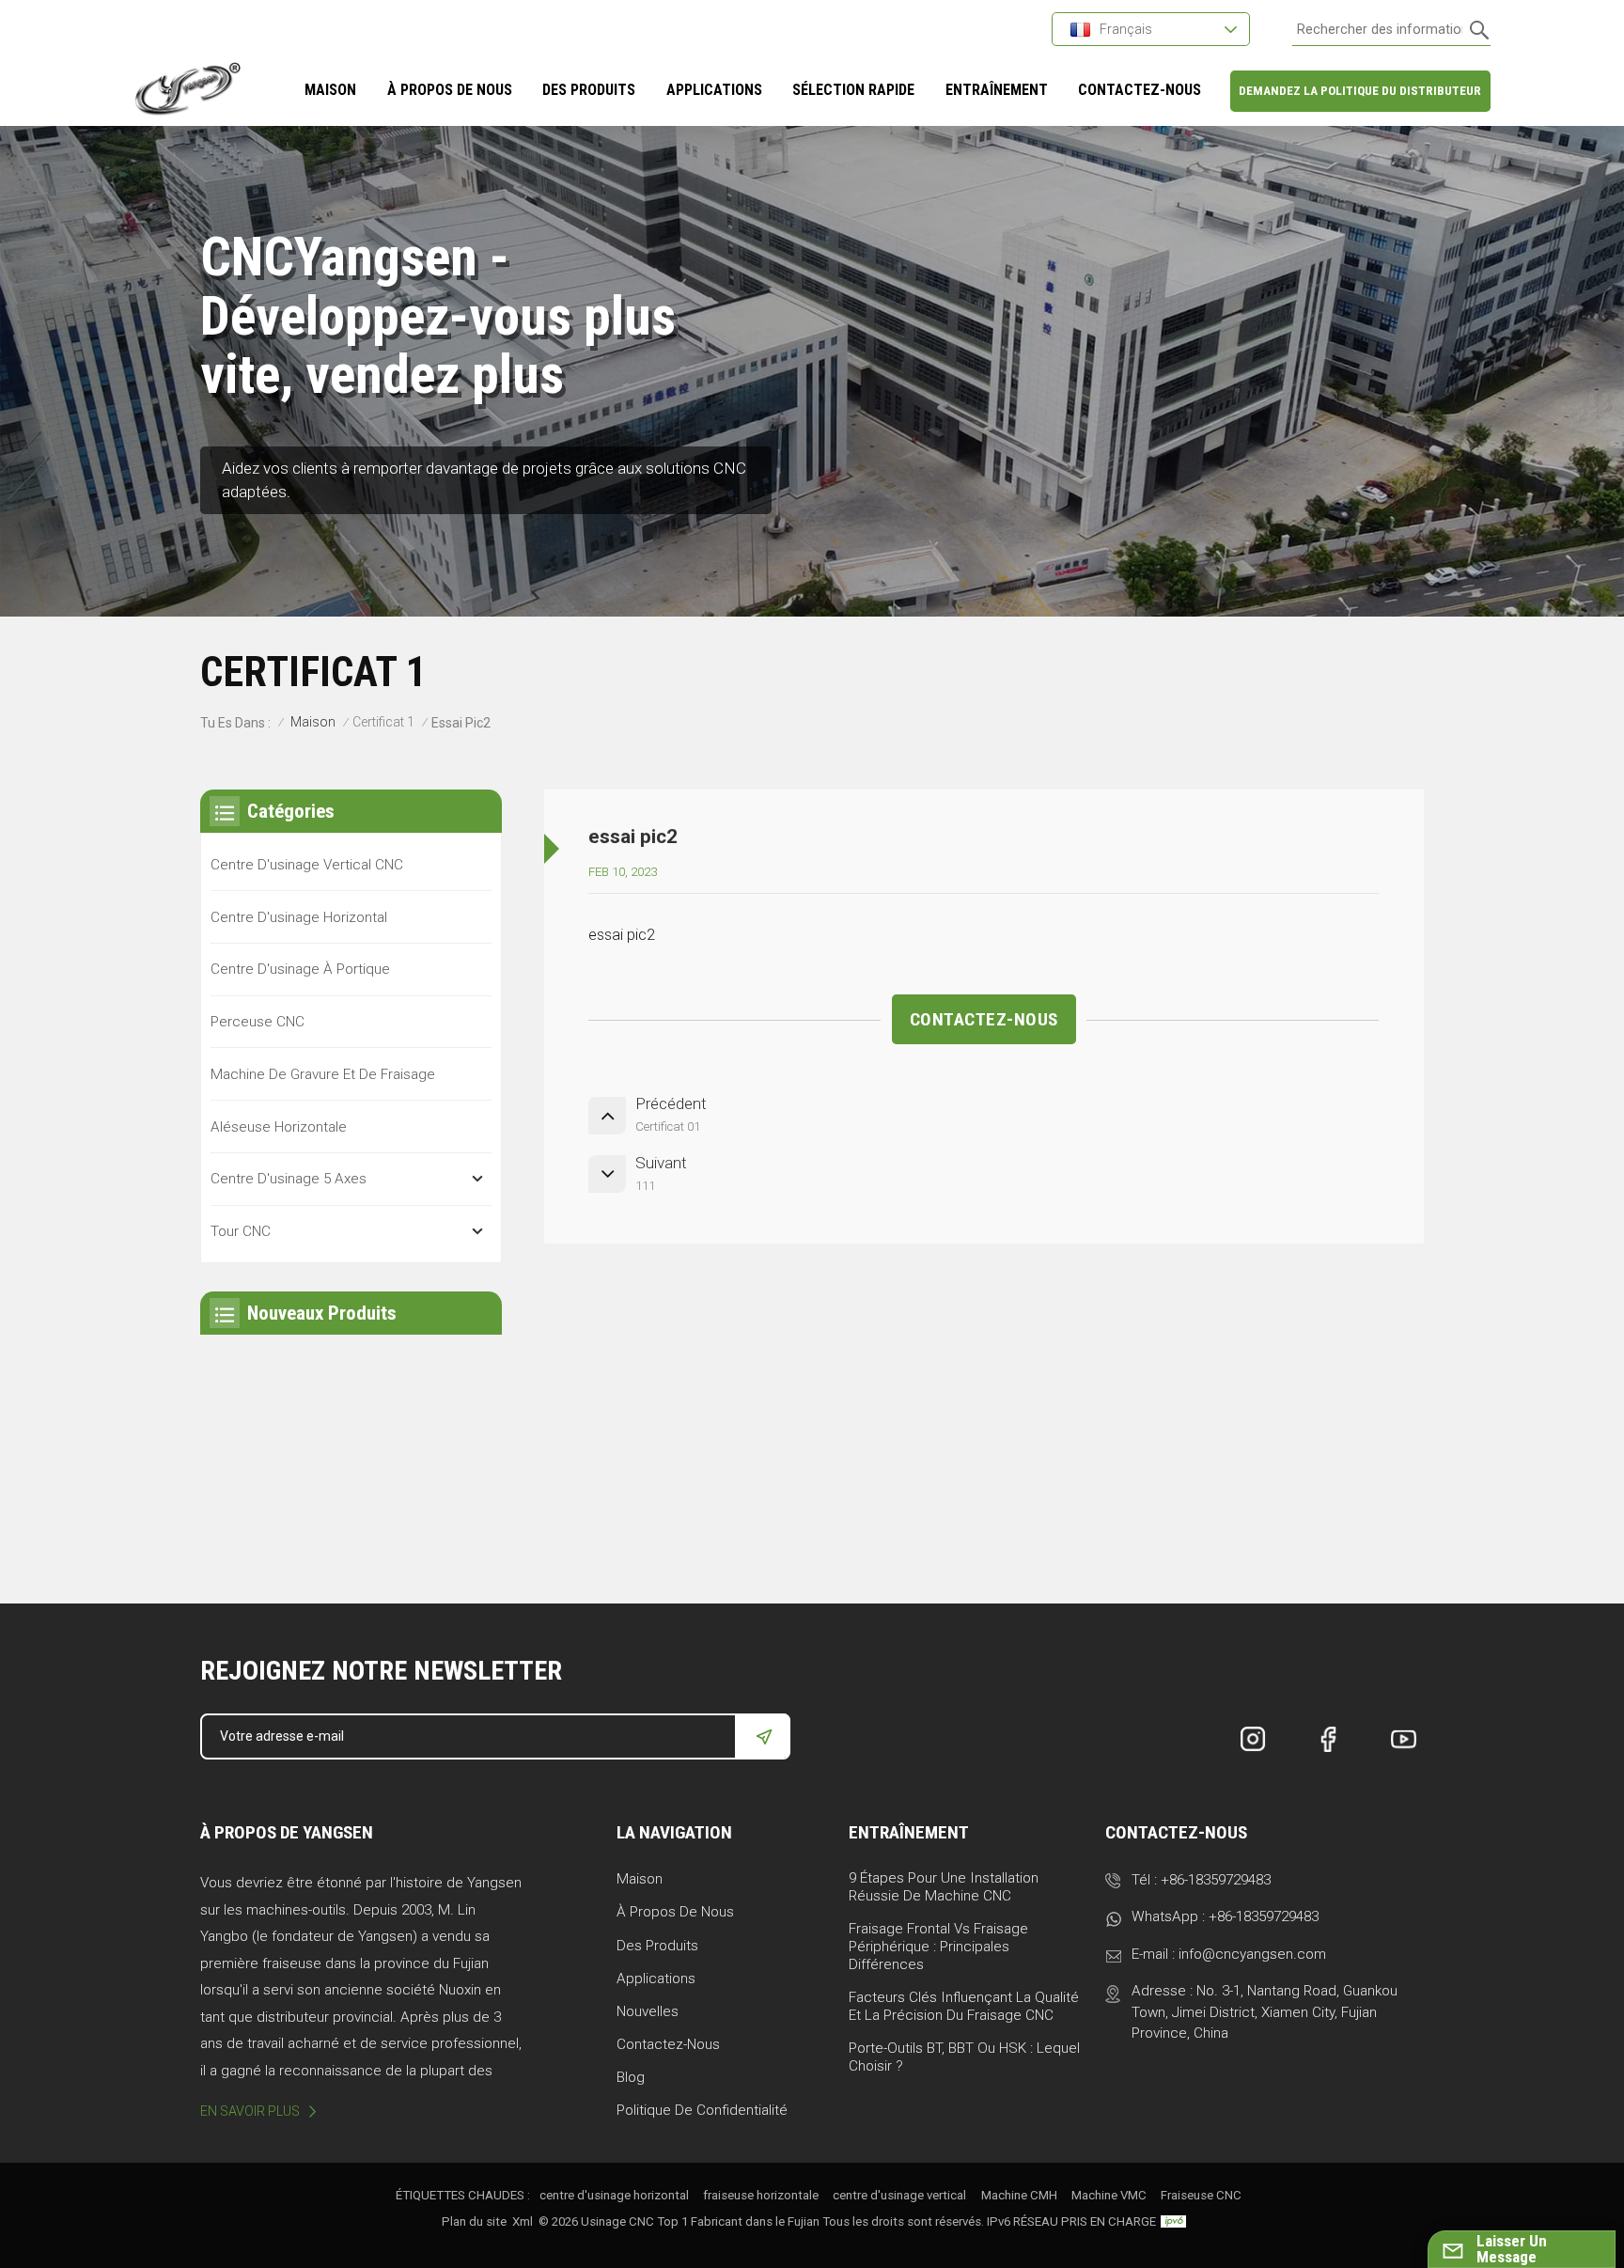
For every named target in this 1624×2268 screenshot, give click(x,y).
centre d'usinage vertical (899, 2195)
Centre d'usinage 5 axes (289, 1179)
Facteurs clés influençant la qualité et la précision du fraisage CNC (964, 2006)
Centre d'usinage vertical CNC (307, 865)
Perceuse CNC (258, 1022)
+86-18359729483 (1216, 1880)
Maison (330, 90)
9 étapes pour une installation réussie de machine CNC (944, 1887)
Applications (656, 1979)
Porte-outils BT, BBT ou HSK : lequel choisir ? (964, 2057)
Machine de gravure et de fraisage (323, 1074)
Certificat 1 (383, 722)
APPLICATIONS (714, 90)
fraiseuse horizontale (761, 2195)
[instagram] (1254, 1740)
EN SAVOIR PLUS (250, 2111)
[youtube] (1404, 1740)
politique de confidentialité (702, 2110)
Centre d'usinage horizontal (299, 917)
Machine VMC (1109, 2195)
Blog (631, 2077)
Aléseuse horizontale (279, 1127)
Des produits (589, 90)
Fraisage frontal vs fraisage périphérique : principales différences (938, 1947)
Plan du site (474, 2221)
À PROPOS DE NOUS (450, 90)
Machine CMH (1019, 2195)
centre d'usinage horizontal (614, 2195)
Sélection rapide (853, 90)
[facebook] (1329, 1740)
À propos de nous (675, 1912)
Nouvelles (648, 2011)
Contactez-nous (668, 2044)
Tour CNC (241, 1231)
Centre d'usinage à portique (300, 969)
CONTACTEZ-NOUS (1140, 90)
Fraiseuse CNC (1201, 2195)
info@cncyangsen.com (1252, 1954)
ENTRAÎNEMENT (997, 90)
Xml (523, 2221)
